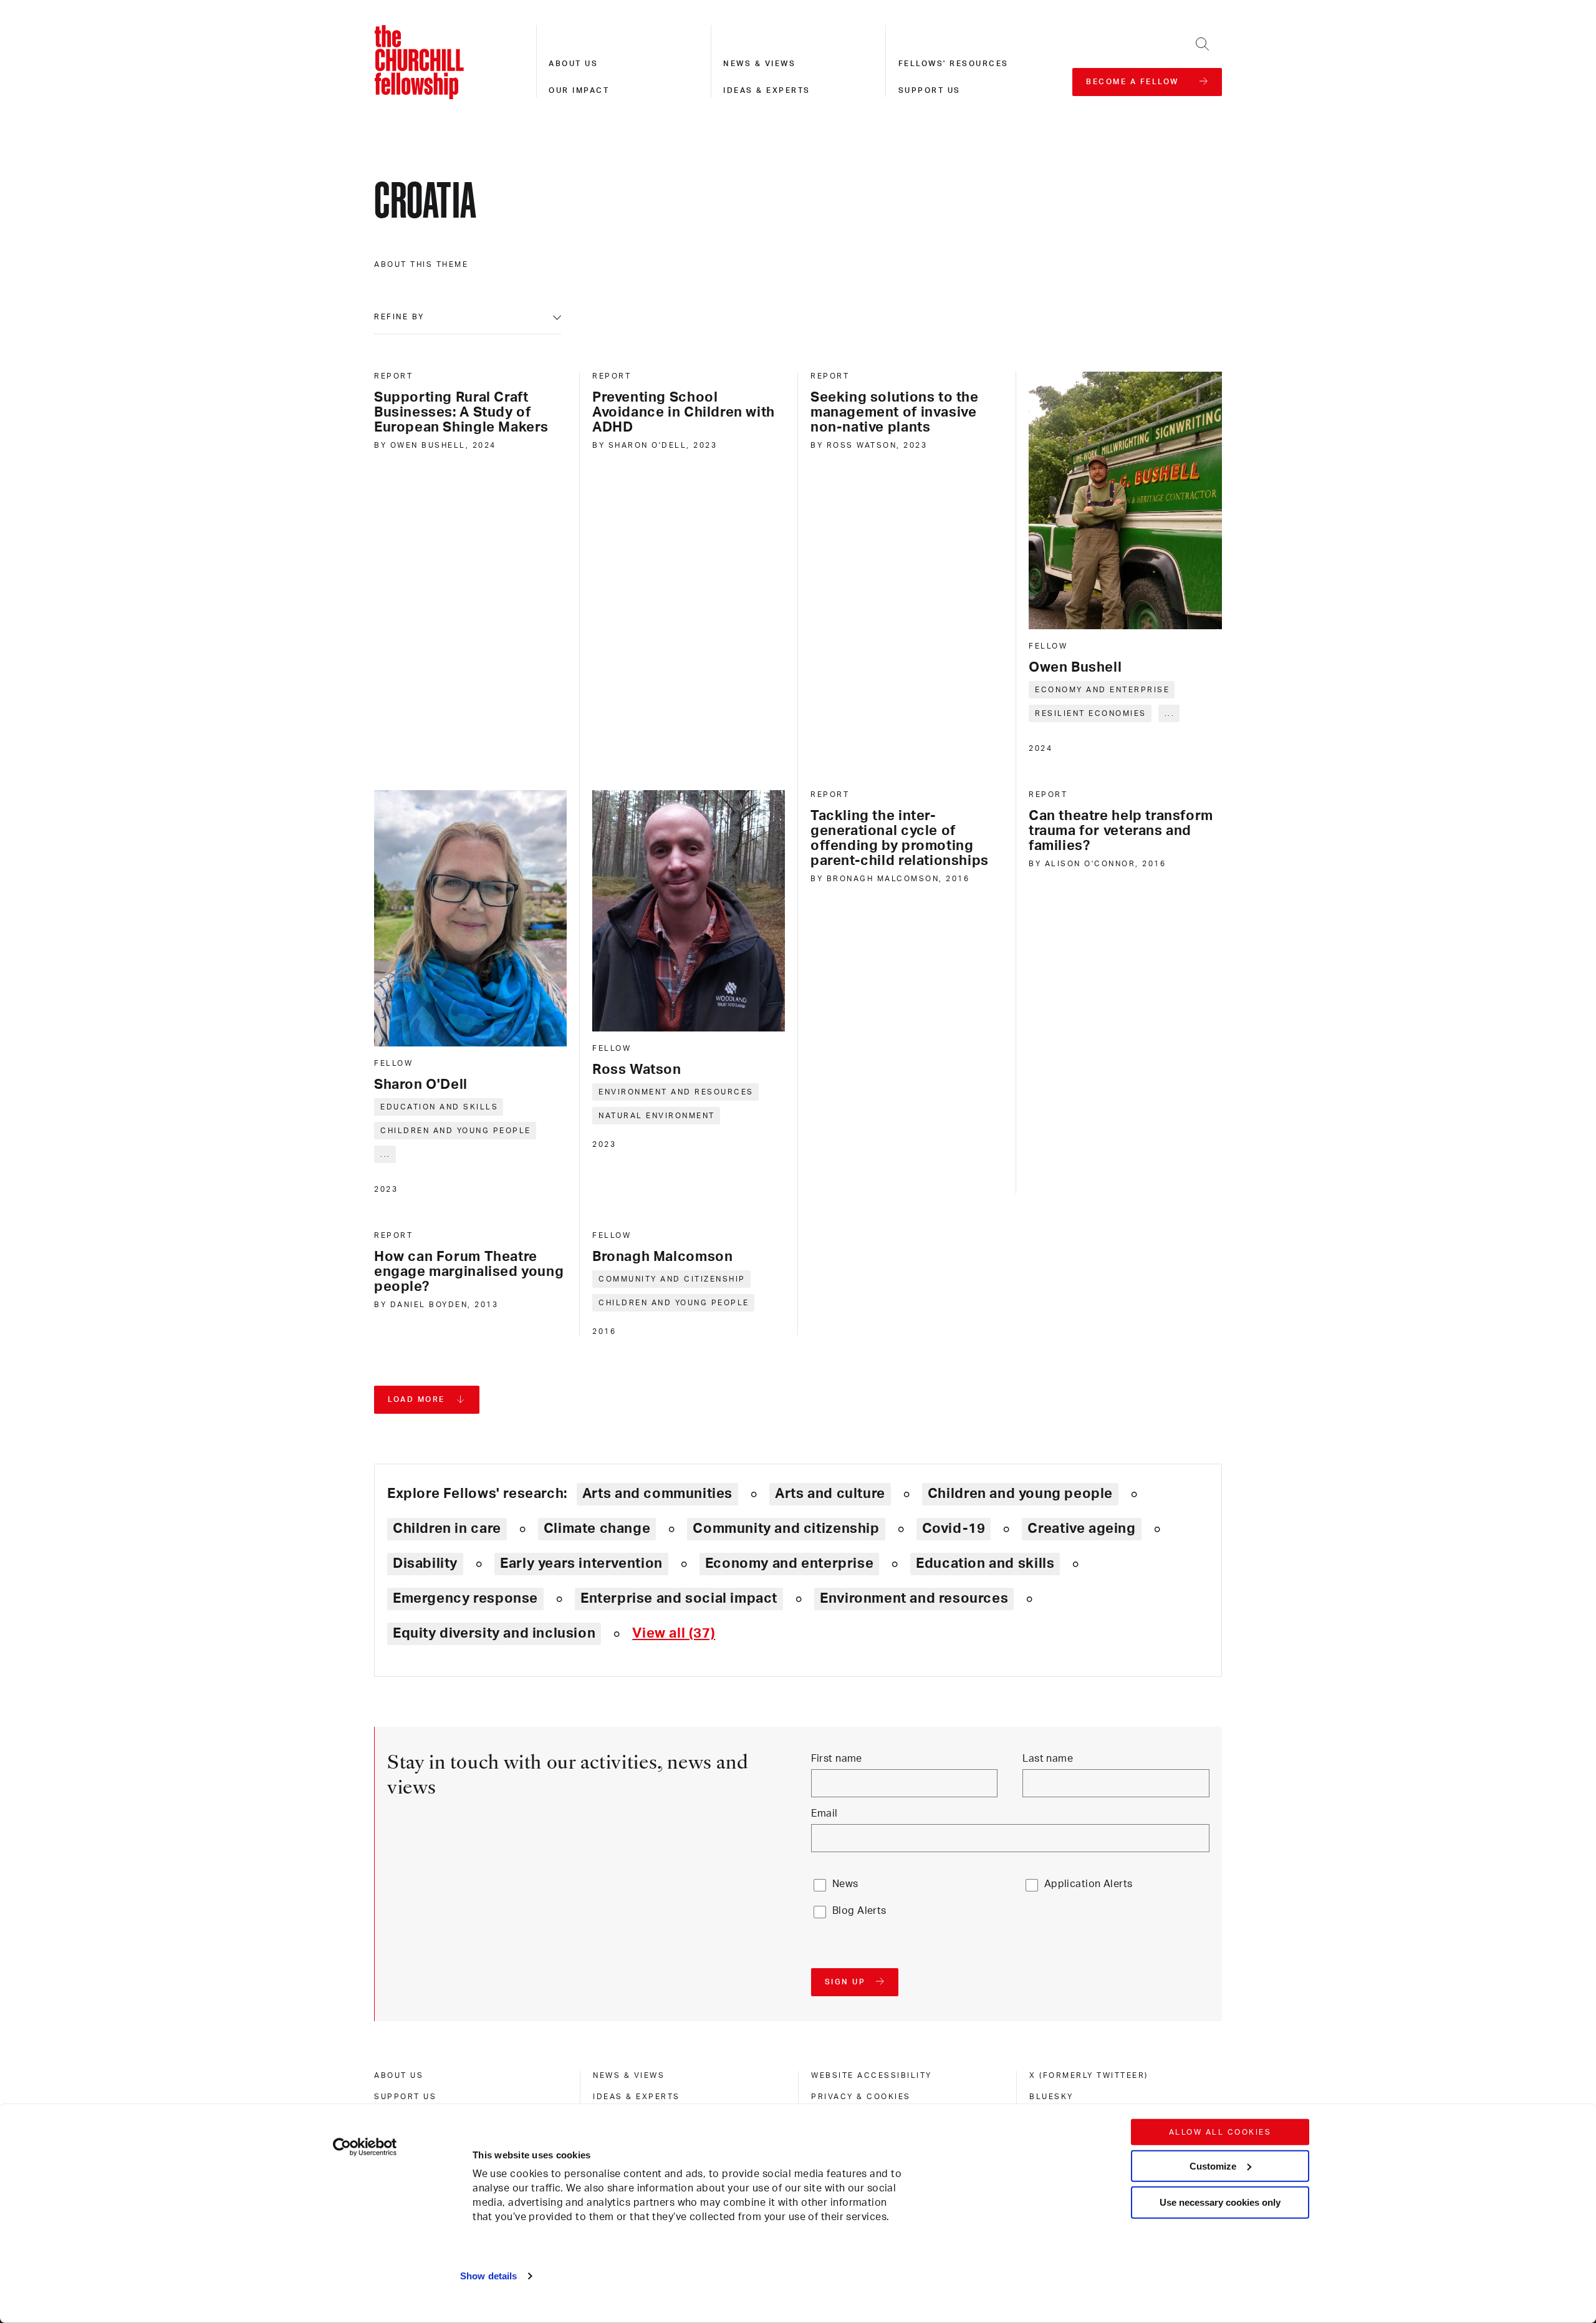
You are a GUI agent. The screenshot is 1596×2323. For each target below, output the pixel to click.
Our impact (579, 90)
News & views (759, 64)
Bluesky (1051, 2097)
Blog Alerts (859, 1911)
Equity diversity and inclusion (494, 1633)
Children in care (447, 1529)
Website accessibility (872, 2075)
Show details (488, 2276)
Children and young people (456, 1131)
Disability (425, 1563)
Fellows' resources (954, 64)
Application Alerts (1089, 1884)
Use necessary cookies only (1220, 2202)
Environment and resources (676, 1092)
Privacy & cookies (861, 2097)
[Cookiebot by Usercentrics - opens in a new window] (365, 2147)
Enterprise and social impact (679, 1598)
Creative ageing (1081, 1529)
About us (573, 64)
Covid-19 (954, 1529)
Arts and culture (830, 1494)
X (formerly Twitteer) (1089, 2075)
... (1170, 713)
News (845, 1884)
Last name (1048, 1759)
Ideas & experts (767, 90)
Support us (930, 90)
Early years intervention (581, 1563)
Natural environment (657, 1116)
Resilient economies (1091, 713)
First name (837, 1759)
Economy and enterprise (1102, 690)
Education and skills (439, 1107)
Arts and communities (657, 1494)
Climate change (597, 1529)
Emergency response (465, 1598)
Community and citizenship (672, 1279)
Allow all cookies (1220, 2132)
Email (824, 1813)
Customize (1213, 2166)
